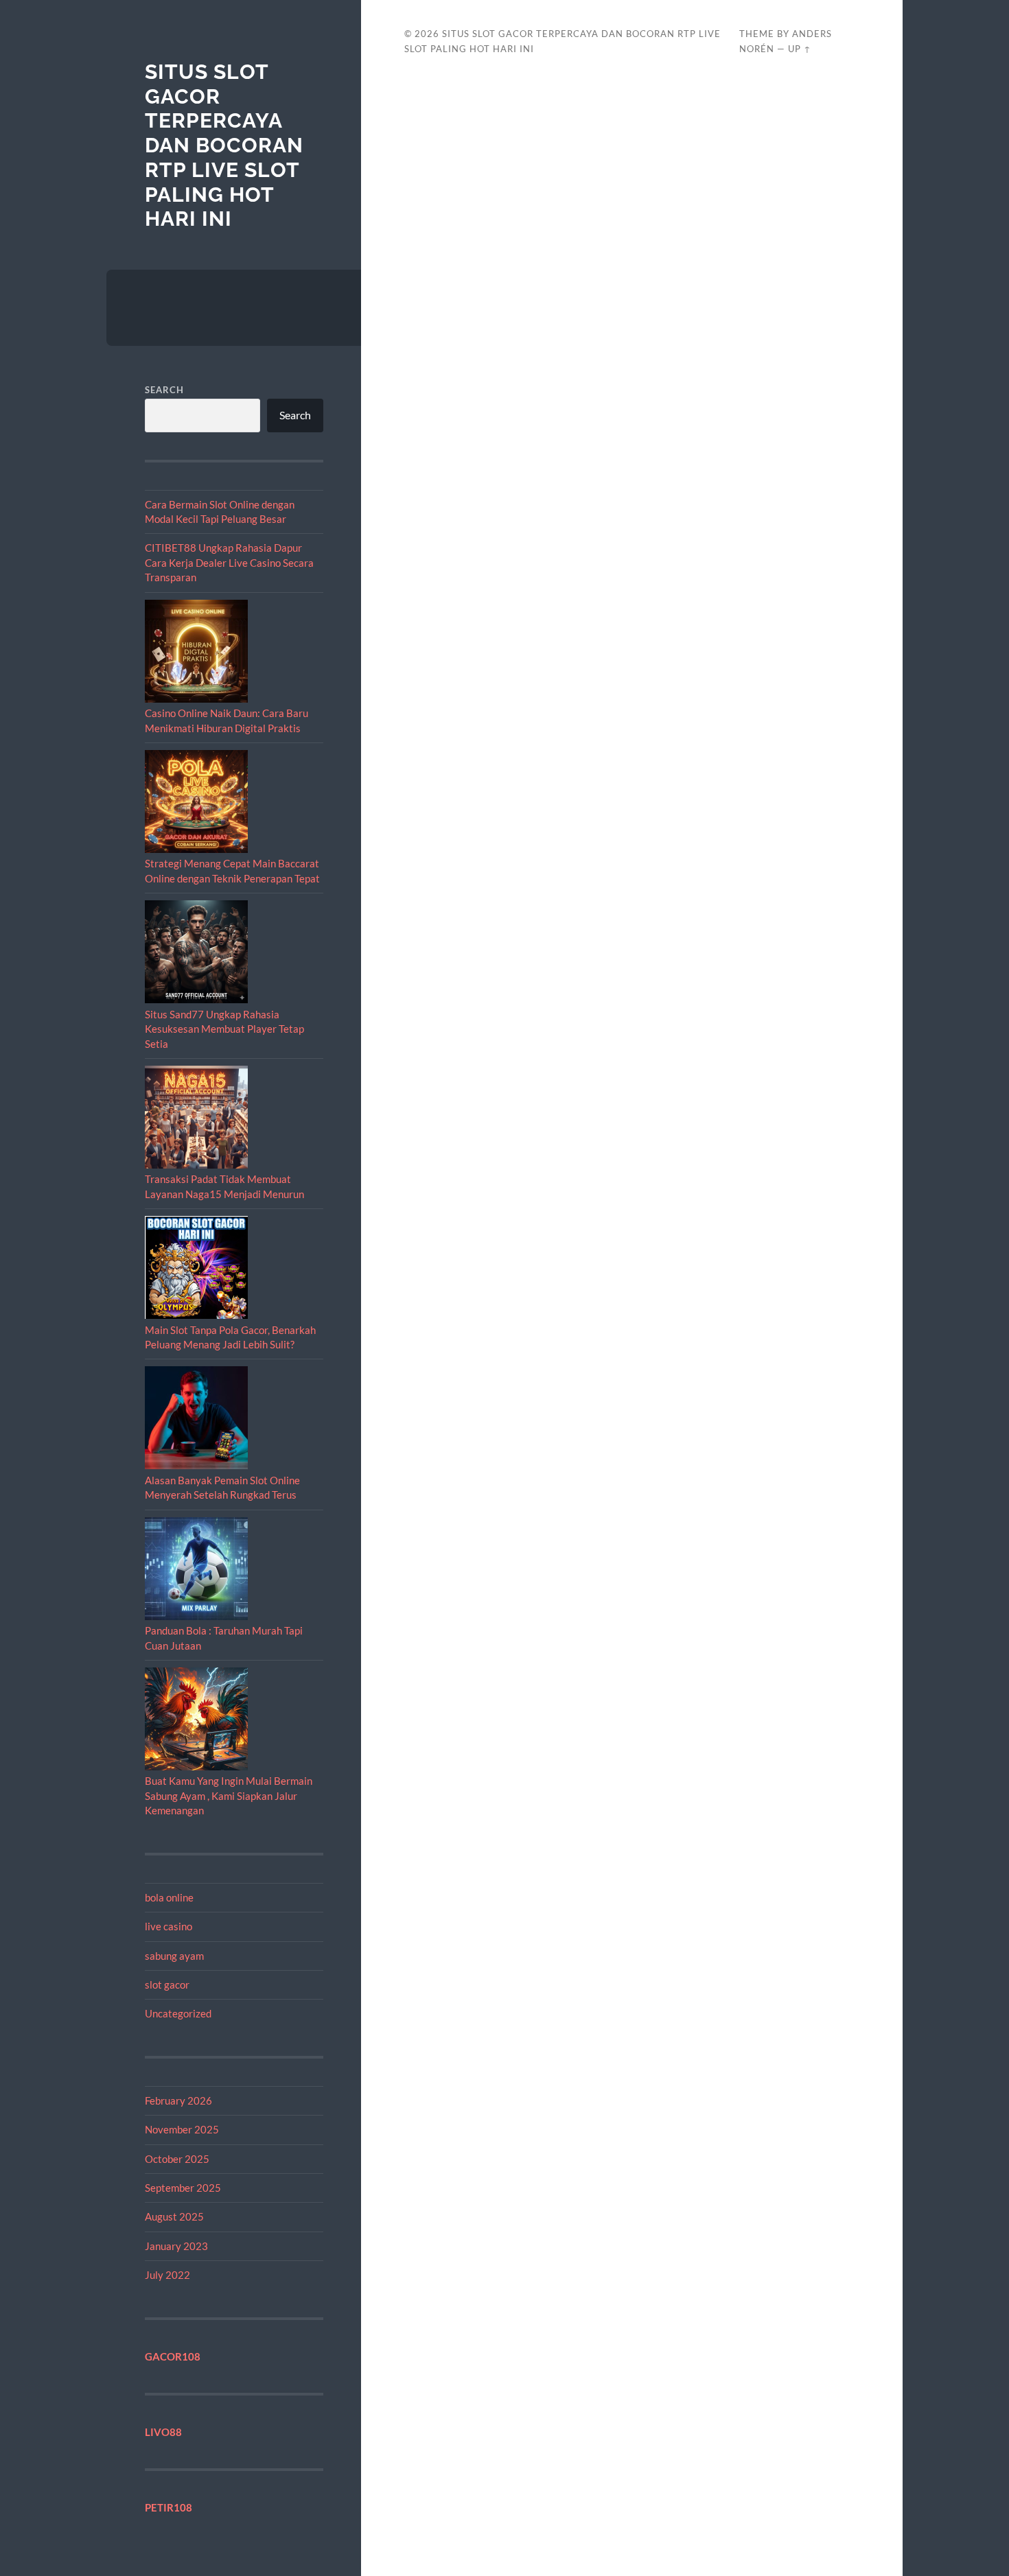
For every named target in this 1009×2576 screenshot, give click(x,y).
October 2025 (177, 2159)
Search (164, 390)
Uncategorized (178, 2013)
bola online (169, 1897)
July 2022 (167, 2275)
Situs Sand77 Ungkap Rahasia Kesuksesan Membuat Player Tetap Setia (224, 1029)
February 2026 (178, 2100)
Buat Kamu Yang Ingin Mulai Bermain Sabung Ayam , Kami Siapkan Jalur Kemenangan (229, 1795)
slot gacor (167, 1984)
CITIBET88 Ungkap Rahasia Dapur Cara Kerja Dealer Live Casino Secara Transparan (229, 562)
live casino (169, 1926)
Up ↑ (800, 49)
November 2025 (182, 2129)
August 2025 (174, 2216)
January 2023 (176, 2246)
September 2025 (183, 2188)
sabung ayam (174, 1956)
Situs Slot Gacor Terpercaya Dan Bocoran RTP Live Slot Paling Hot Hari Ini (224, 145)
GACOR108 (173, 2356)
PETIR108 (169, 2507)
